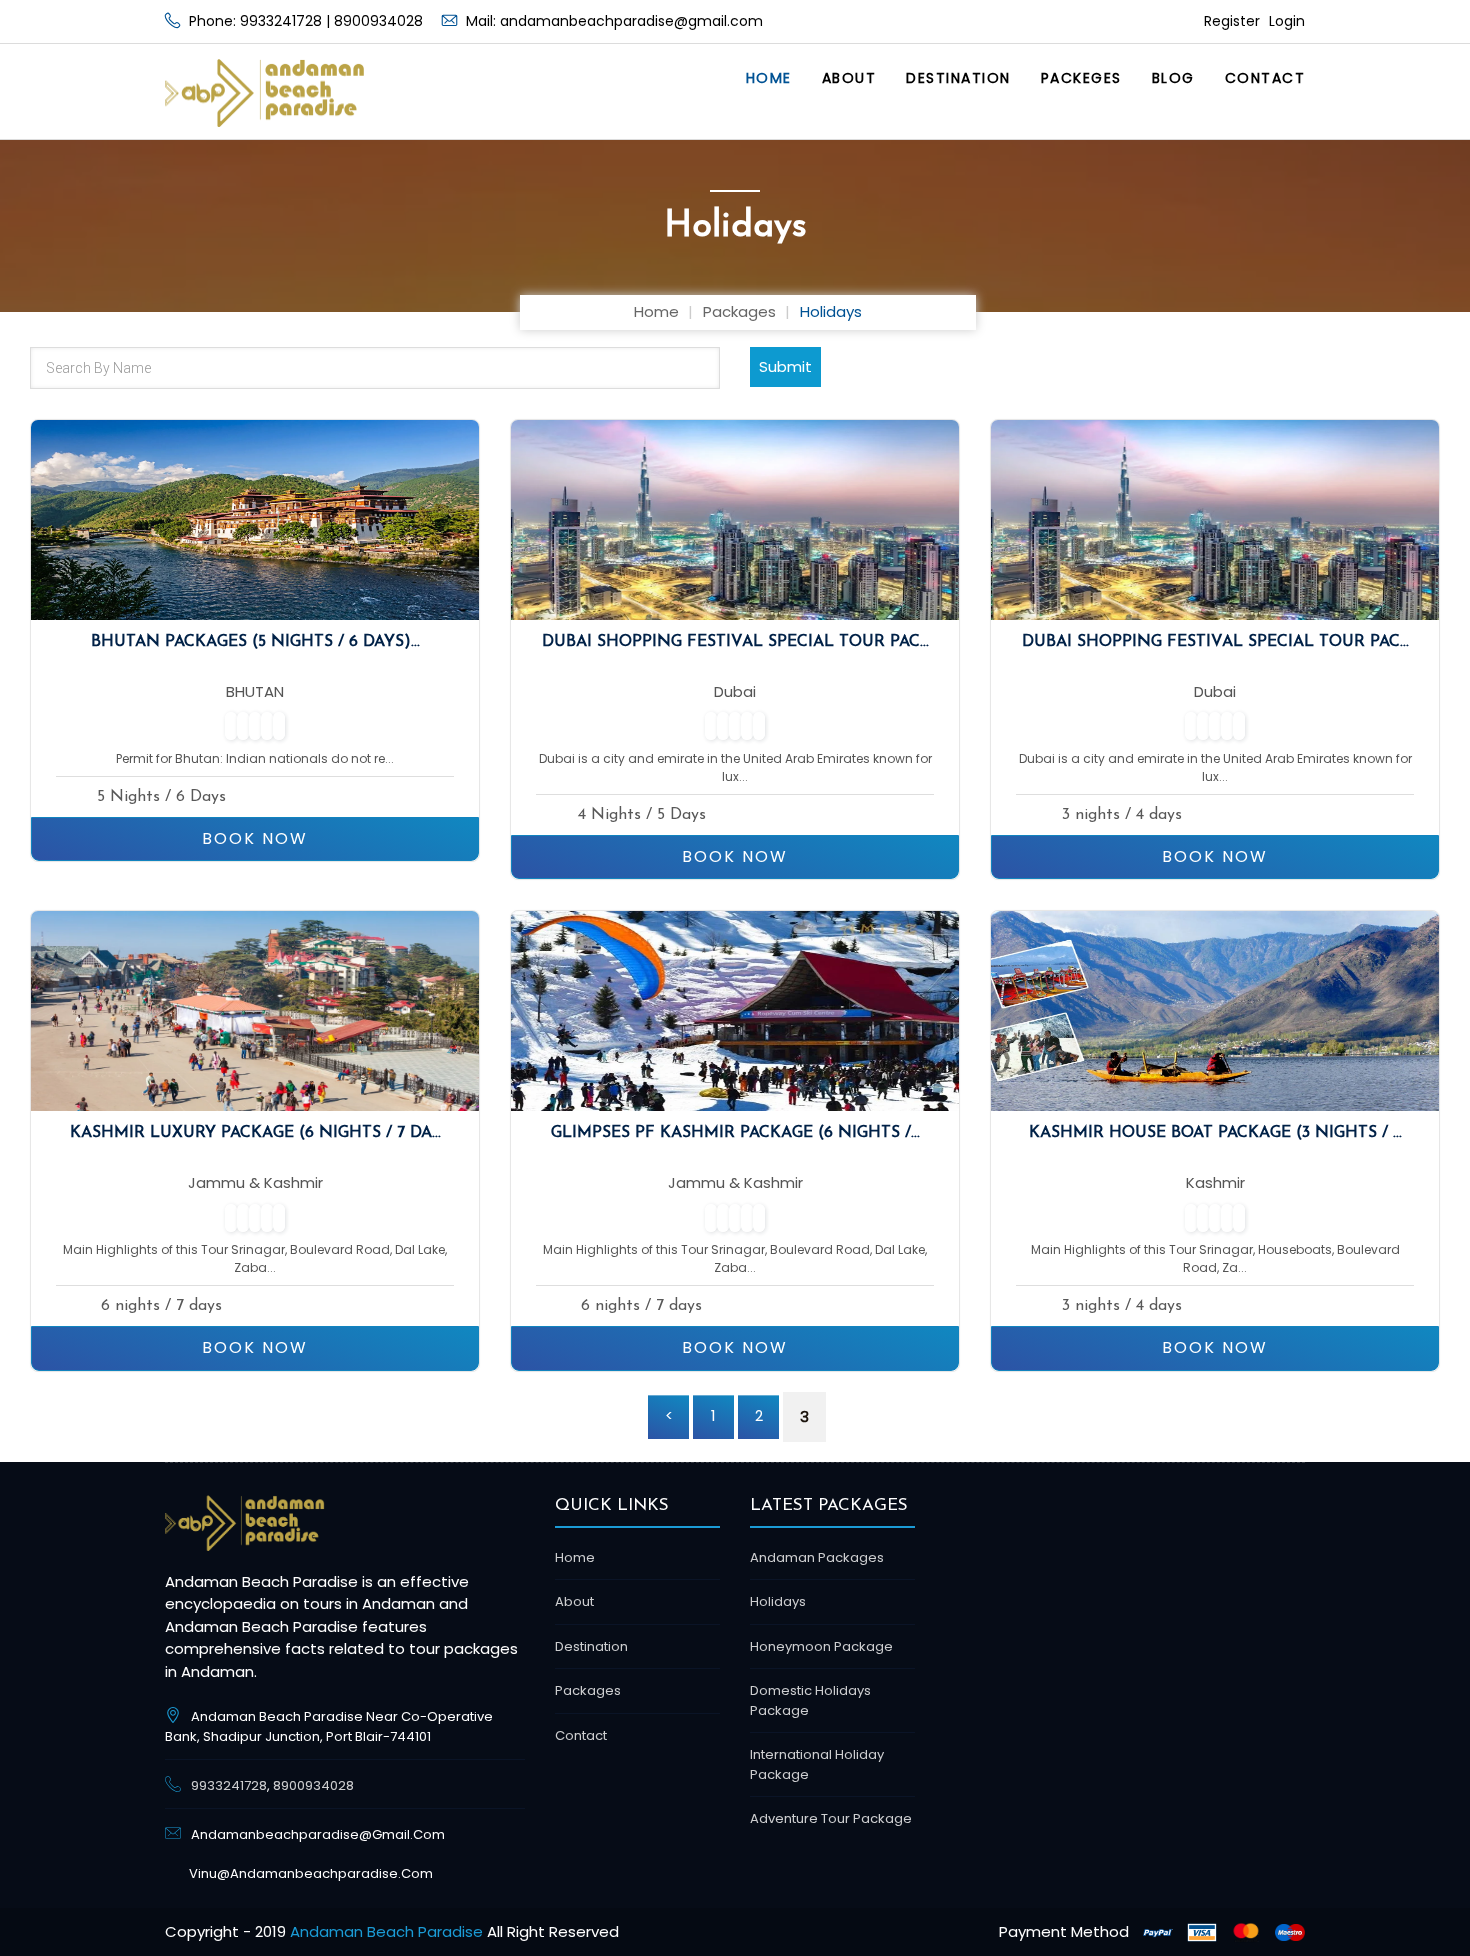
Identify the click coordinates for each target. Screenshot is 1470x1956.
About (849, 78)
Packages (739, 311)
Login (1287, 21)
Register (1234, 21)
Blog (1173, 78)
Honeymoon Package (821, 1646)
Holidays (778, 1601)
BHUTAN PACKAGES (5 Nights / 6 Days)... (255, 642)
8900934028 (378, 21)
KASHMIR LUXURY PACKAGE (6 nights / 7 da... (255, 1133)
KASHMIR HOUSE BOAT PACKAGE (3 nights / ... (1215, 1133)
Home (769, 78)
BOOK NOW (255, 838)
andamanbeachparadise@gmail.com (631, 21)
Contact (1265, 78)
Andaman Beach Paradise (386, 1931)
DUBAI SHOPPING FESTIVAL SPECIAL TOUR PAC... (735, 642)
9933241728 (281, 21)
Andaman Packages (817, 1557)
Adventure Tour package (831, 1818)
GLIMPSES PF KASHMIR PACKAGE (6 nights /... (735, 1133)
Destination (958, 78)
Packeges (1081, 78)
